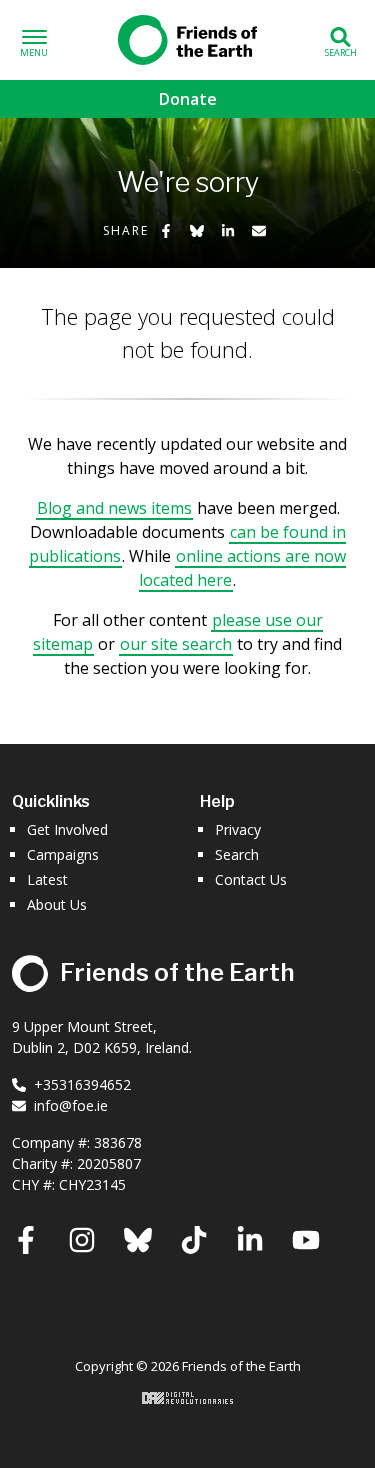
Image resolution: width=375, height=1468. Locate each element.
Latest (47, 879)
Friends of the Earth (188, 36)
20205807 (109, 1163)
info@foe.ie (71, 1105)
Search (237, 854)
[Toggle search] (340, 40)
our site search (176, 644)
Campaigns (63, 854)
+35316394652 (82, 1084)
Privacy (238, 829)
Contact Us (251, 879)
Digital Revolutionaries (187, 1398)
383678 (118, 1142)
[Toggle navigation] (34, 40)
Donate (188, 99)
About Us (57, 904)
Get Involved (67, 829)
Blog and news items (114, 508)
